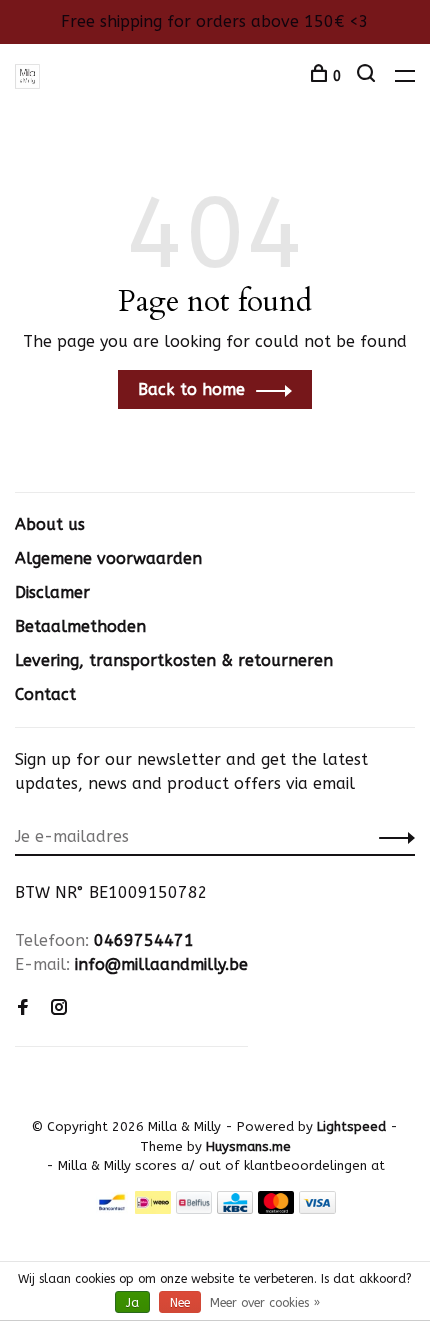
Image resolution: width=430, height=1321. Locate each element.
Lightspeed (351, 1126)
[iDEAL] (153, 1208)
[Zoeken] (368, 76)
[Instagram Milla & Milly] (59, 1008)
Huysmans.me (248, 1146)
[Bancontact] (112, 1208)
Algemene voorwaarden (108, 558)
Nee (180, 1303)
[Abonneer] (391, 837)
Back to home (191, 389)
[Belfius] (194, 1208)
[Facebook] (23, 1008)
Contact (45, 694)
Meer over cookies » (265, 1303)
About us (50, 524)
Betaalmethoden (80, 626)
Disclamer (52, 592)
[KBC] (235, 1208)
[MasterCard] (276, 1208)
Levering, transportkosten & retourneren (174, 660)
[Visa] (317, 1208)
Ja (132, 1303)
